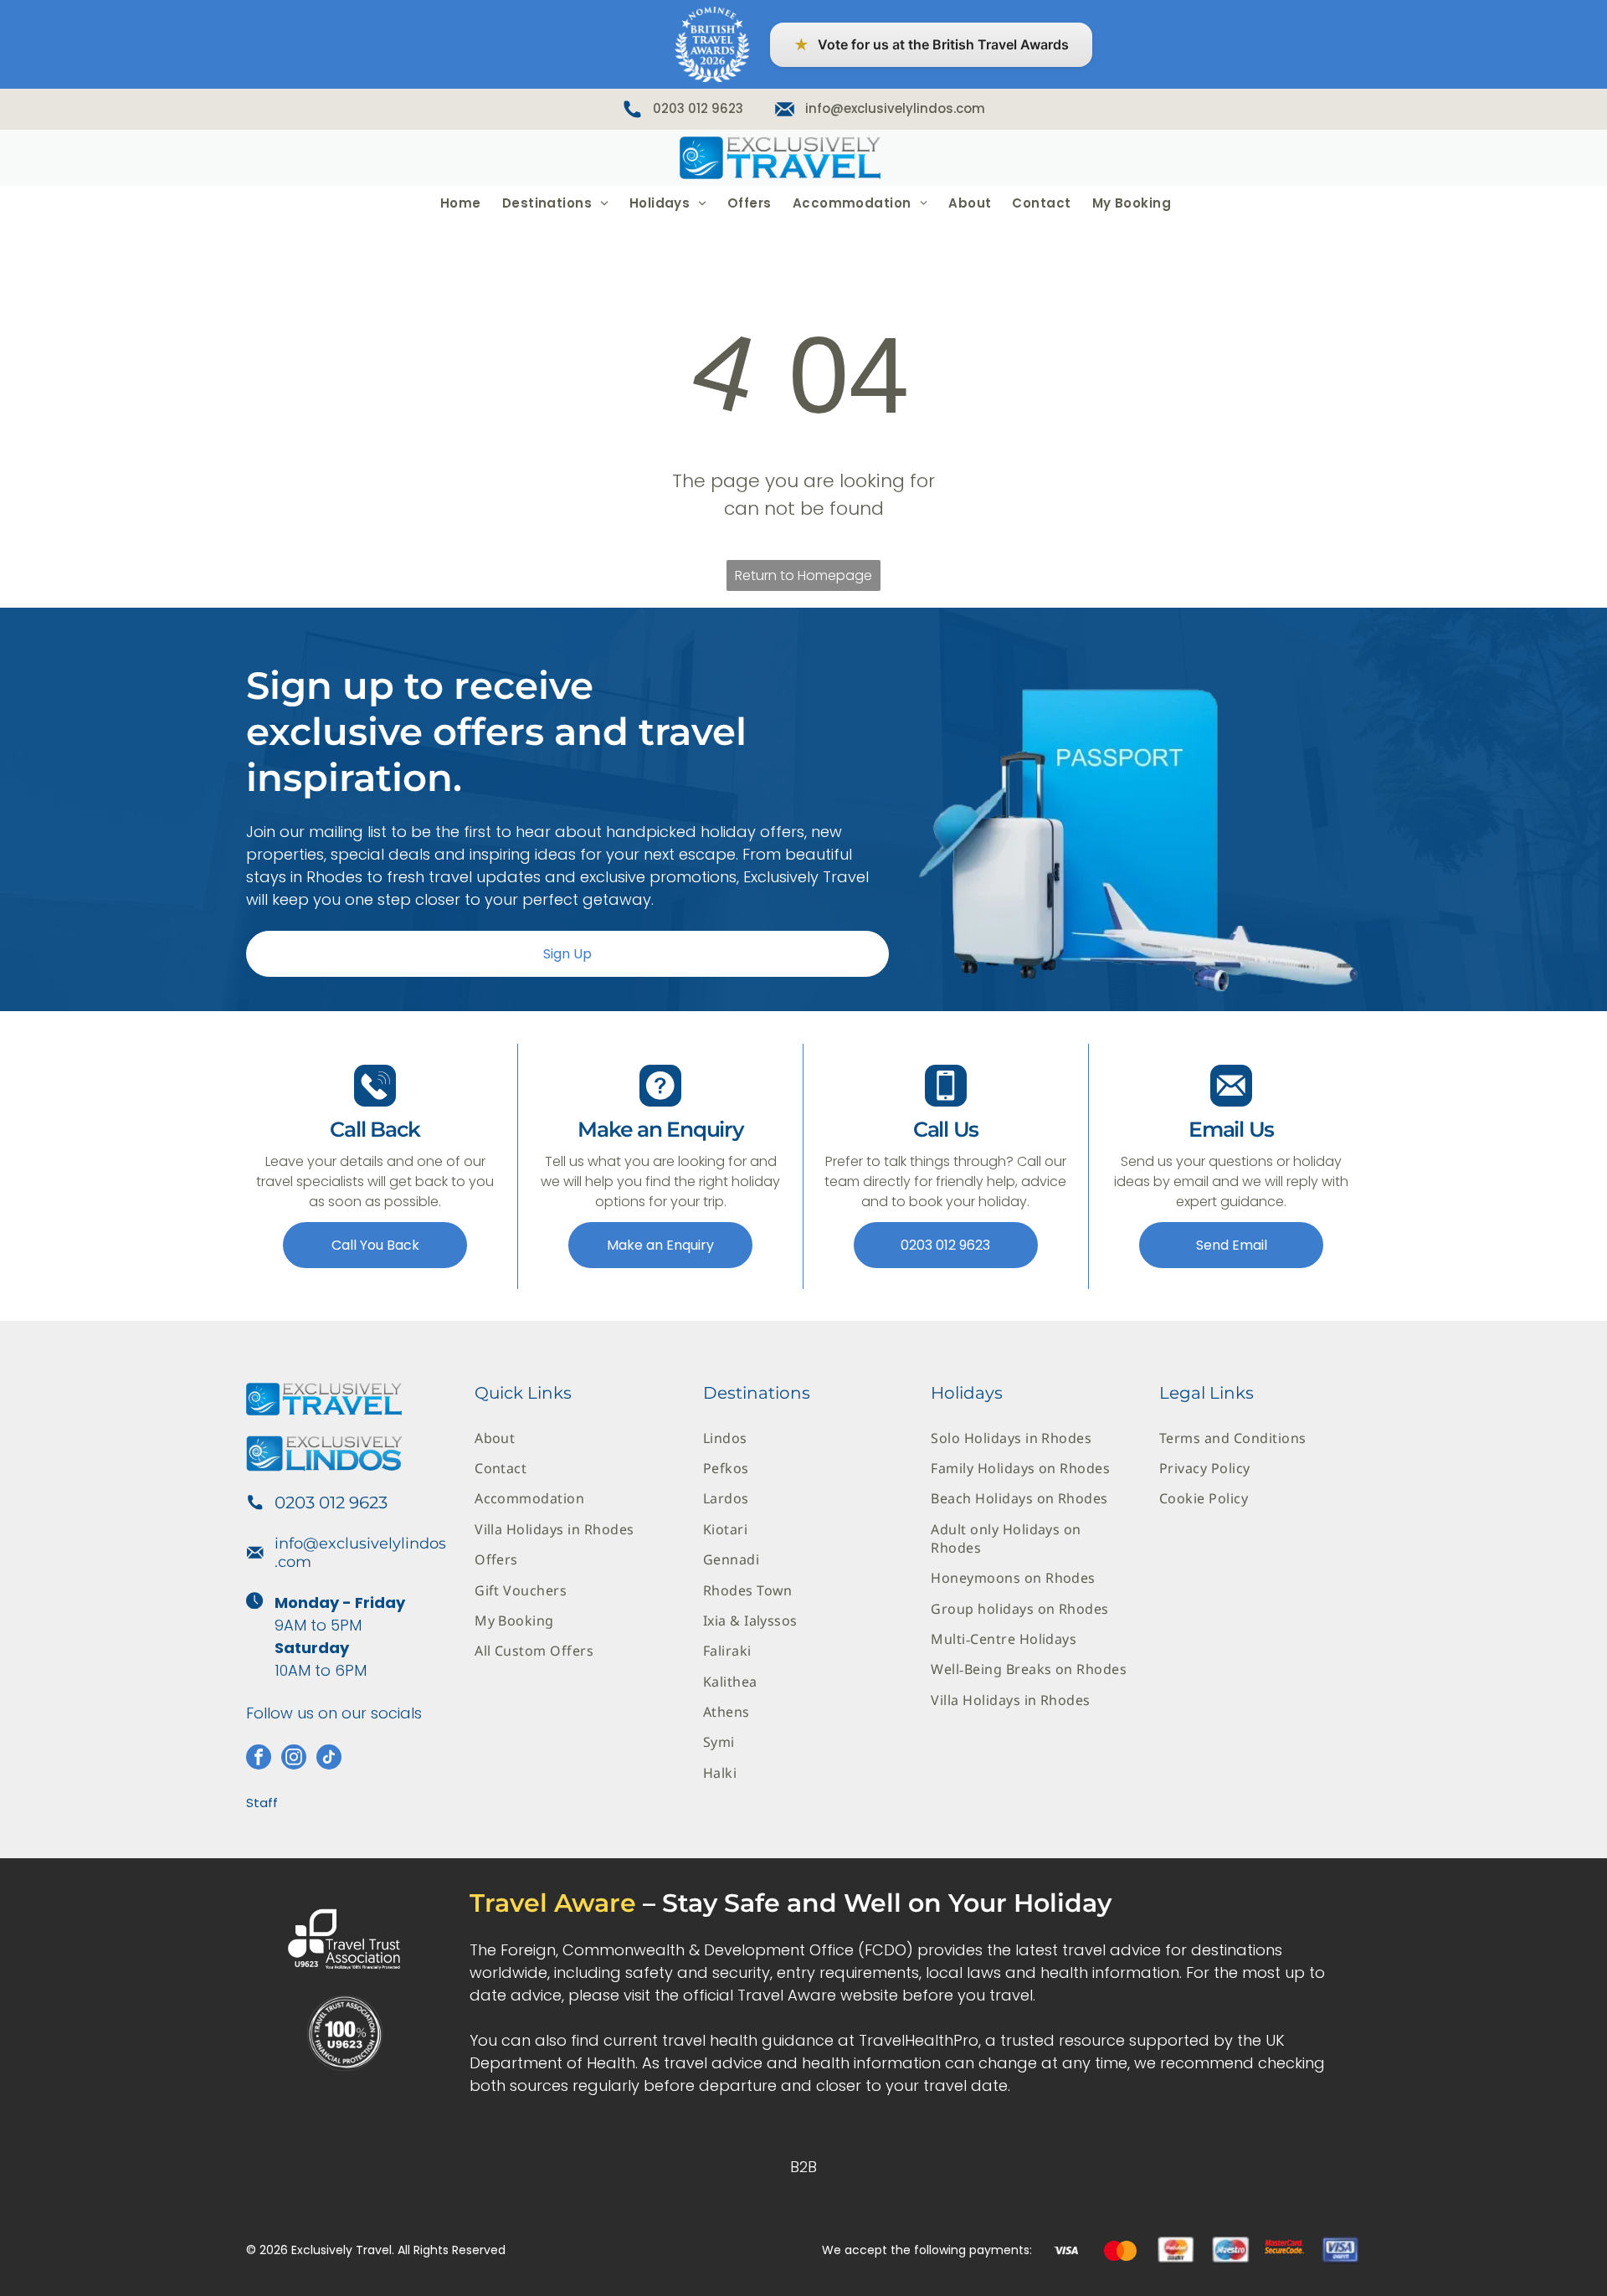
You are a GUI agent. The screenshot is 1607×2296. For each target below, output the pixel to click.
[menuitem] (459, 203)
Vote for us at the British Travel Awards (931, 45)
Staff (262, 1803)
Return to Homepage (803, 575)
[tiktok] (329, 1759)
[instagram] (294, 1759)
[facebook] (259, 1759)
